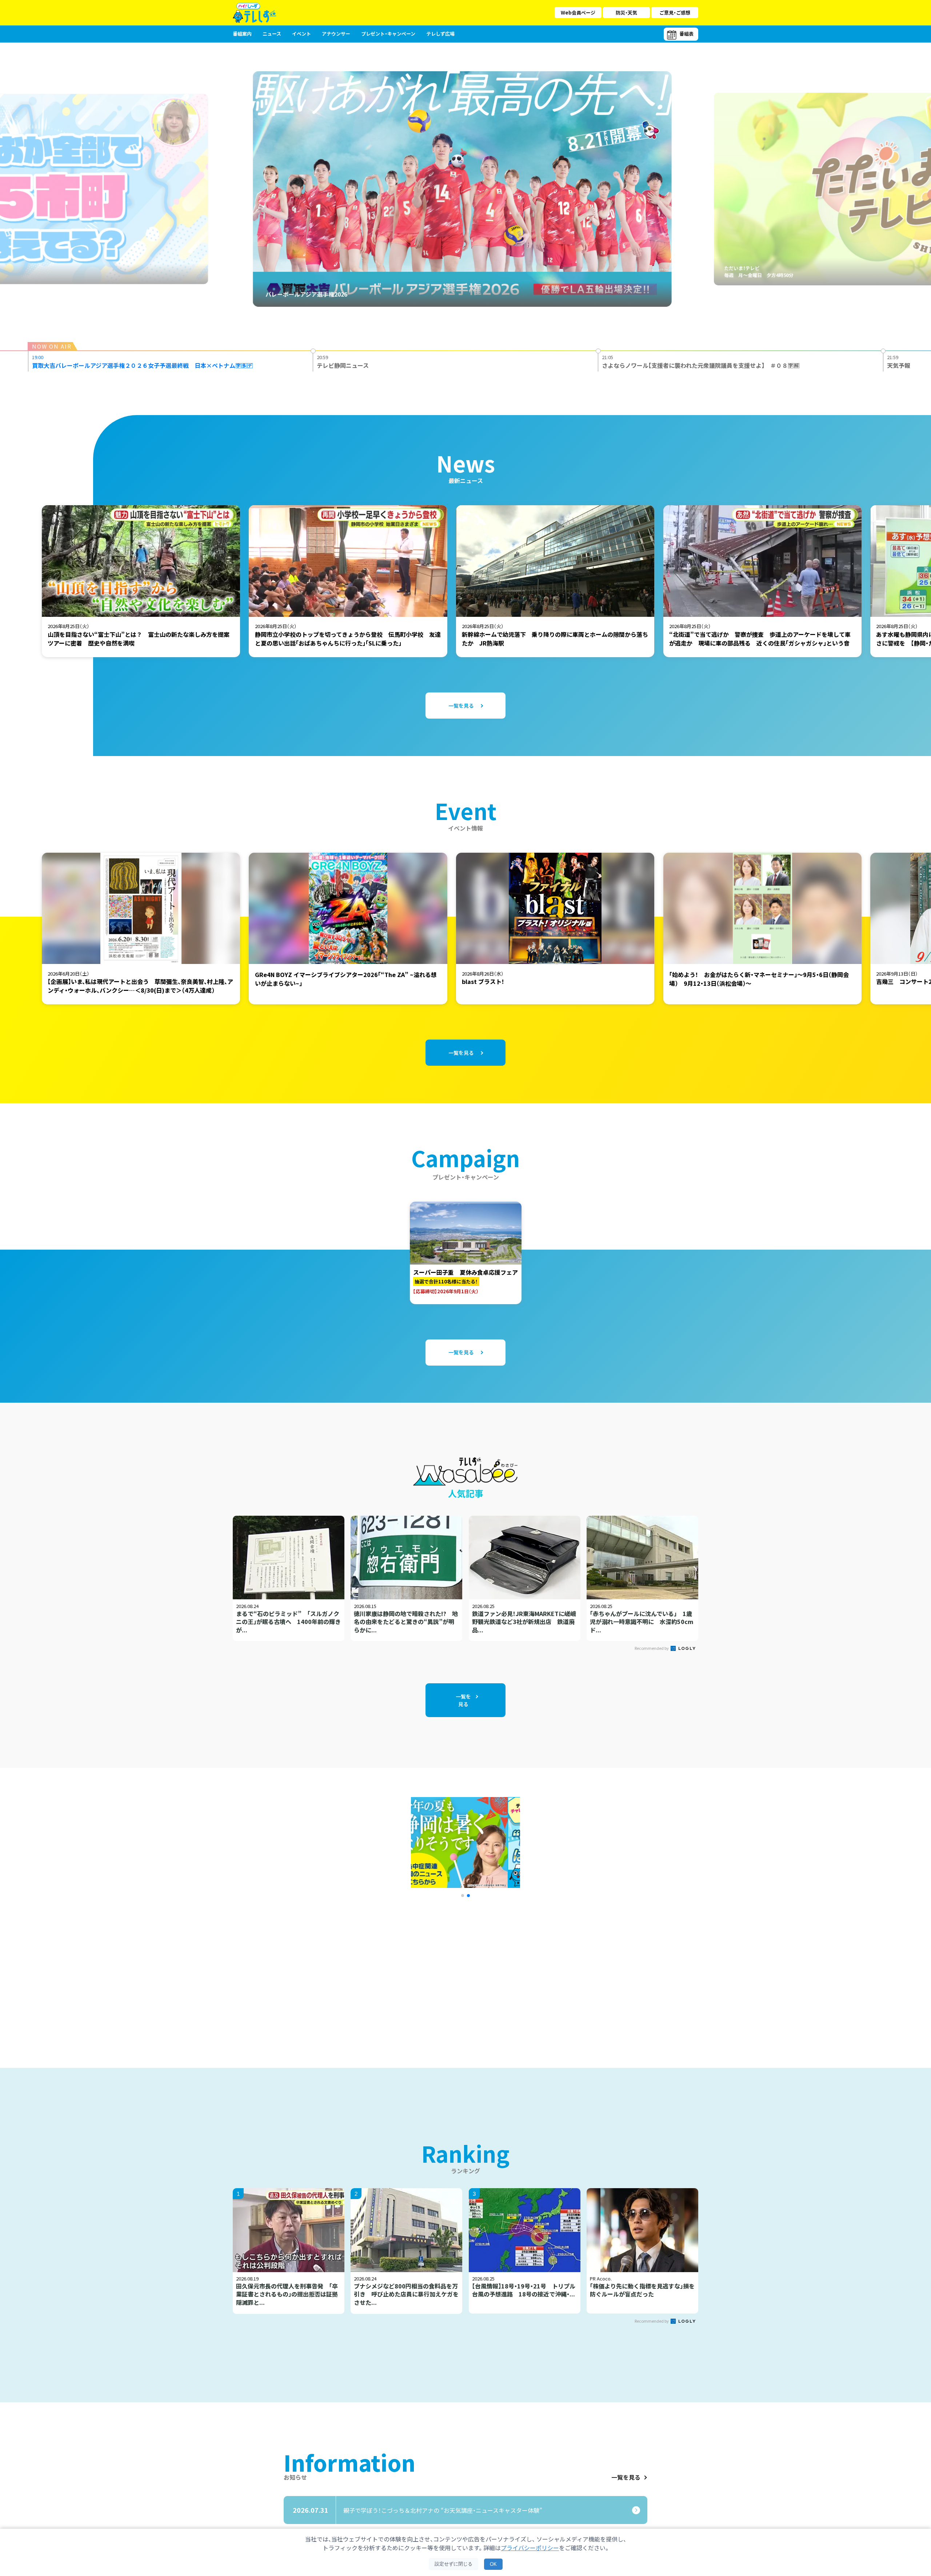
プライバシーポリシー (530, 2548)
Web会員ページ (578, 13)
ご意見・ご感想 (675, 13)
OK (493, 2564)
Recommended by (652, 1648)
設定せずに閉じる (453, 2564)
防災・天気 (626, 13)
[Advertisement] (387, 1973)
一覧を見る (626, 2477)
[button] (463, 1896)
